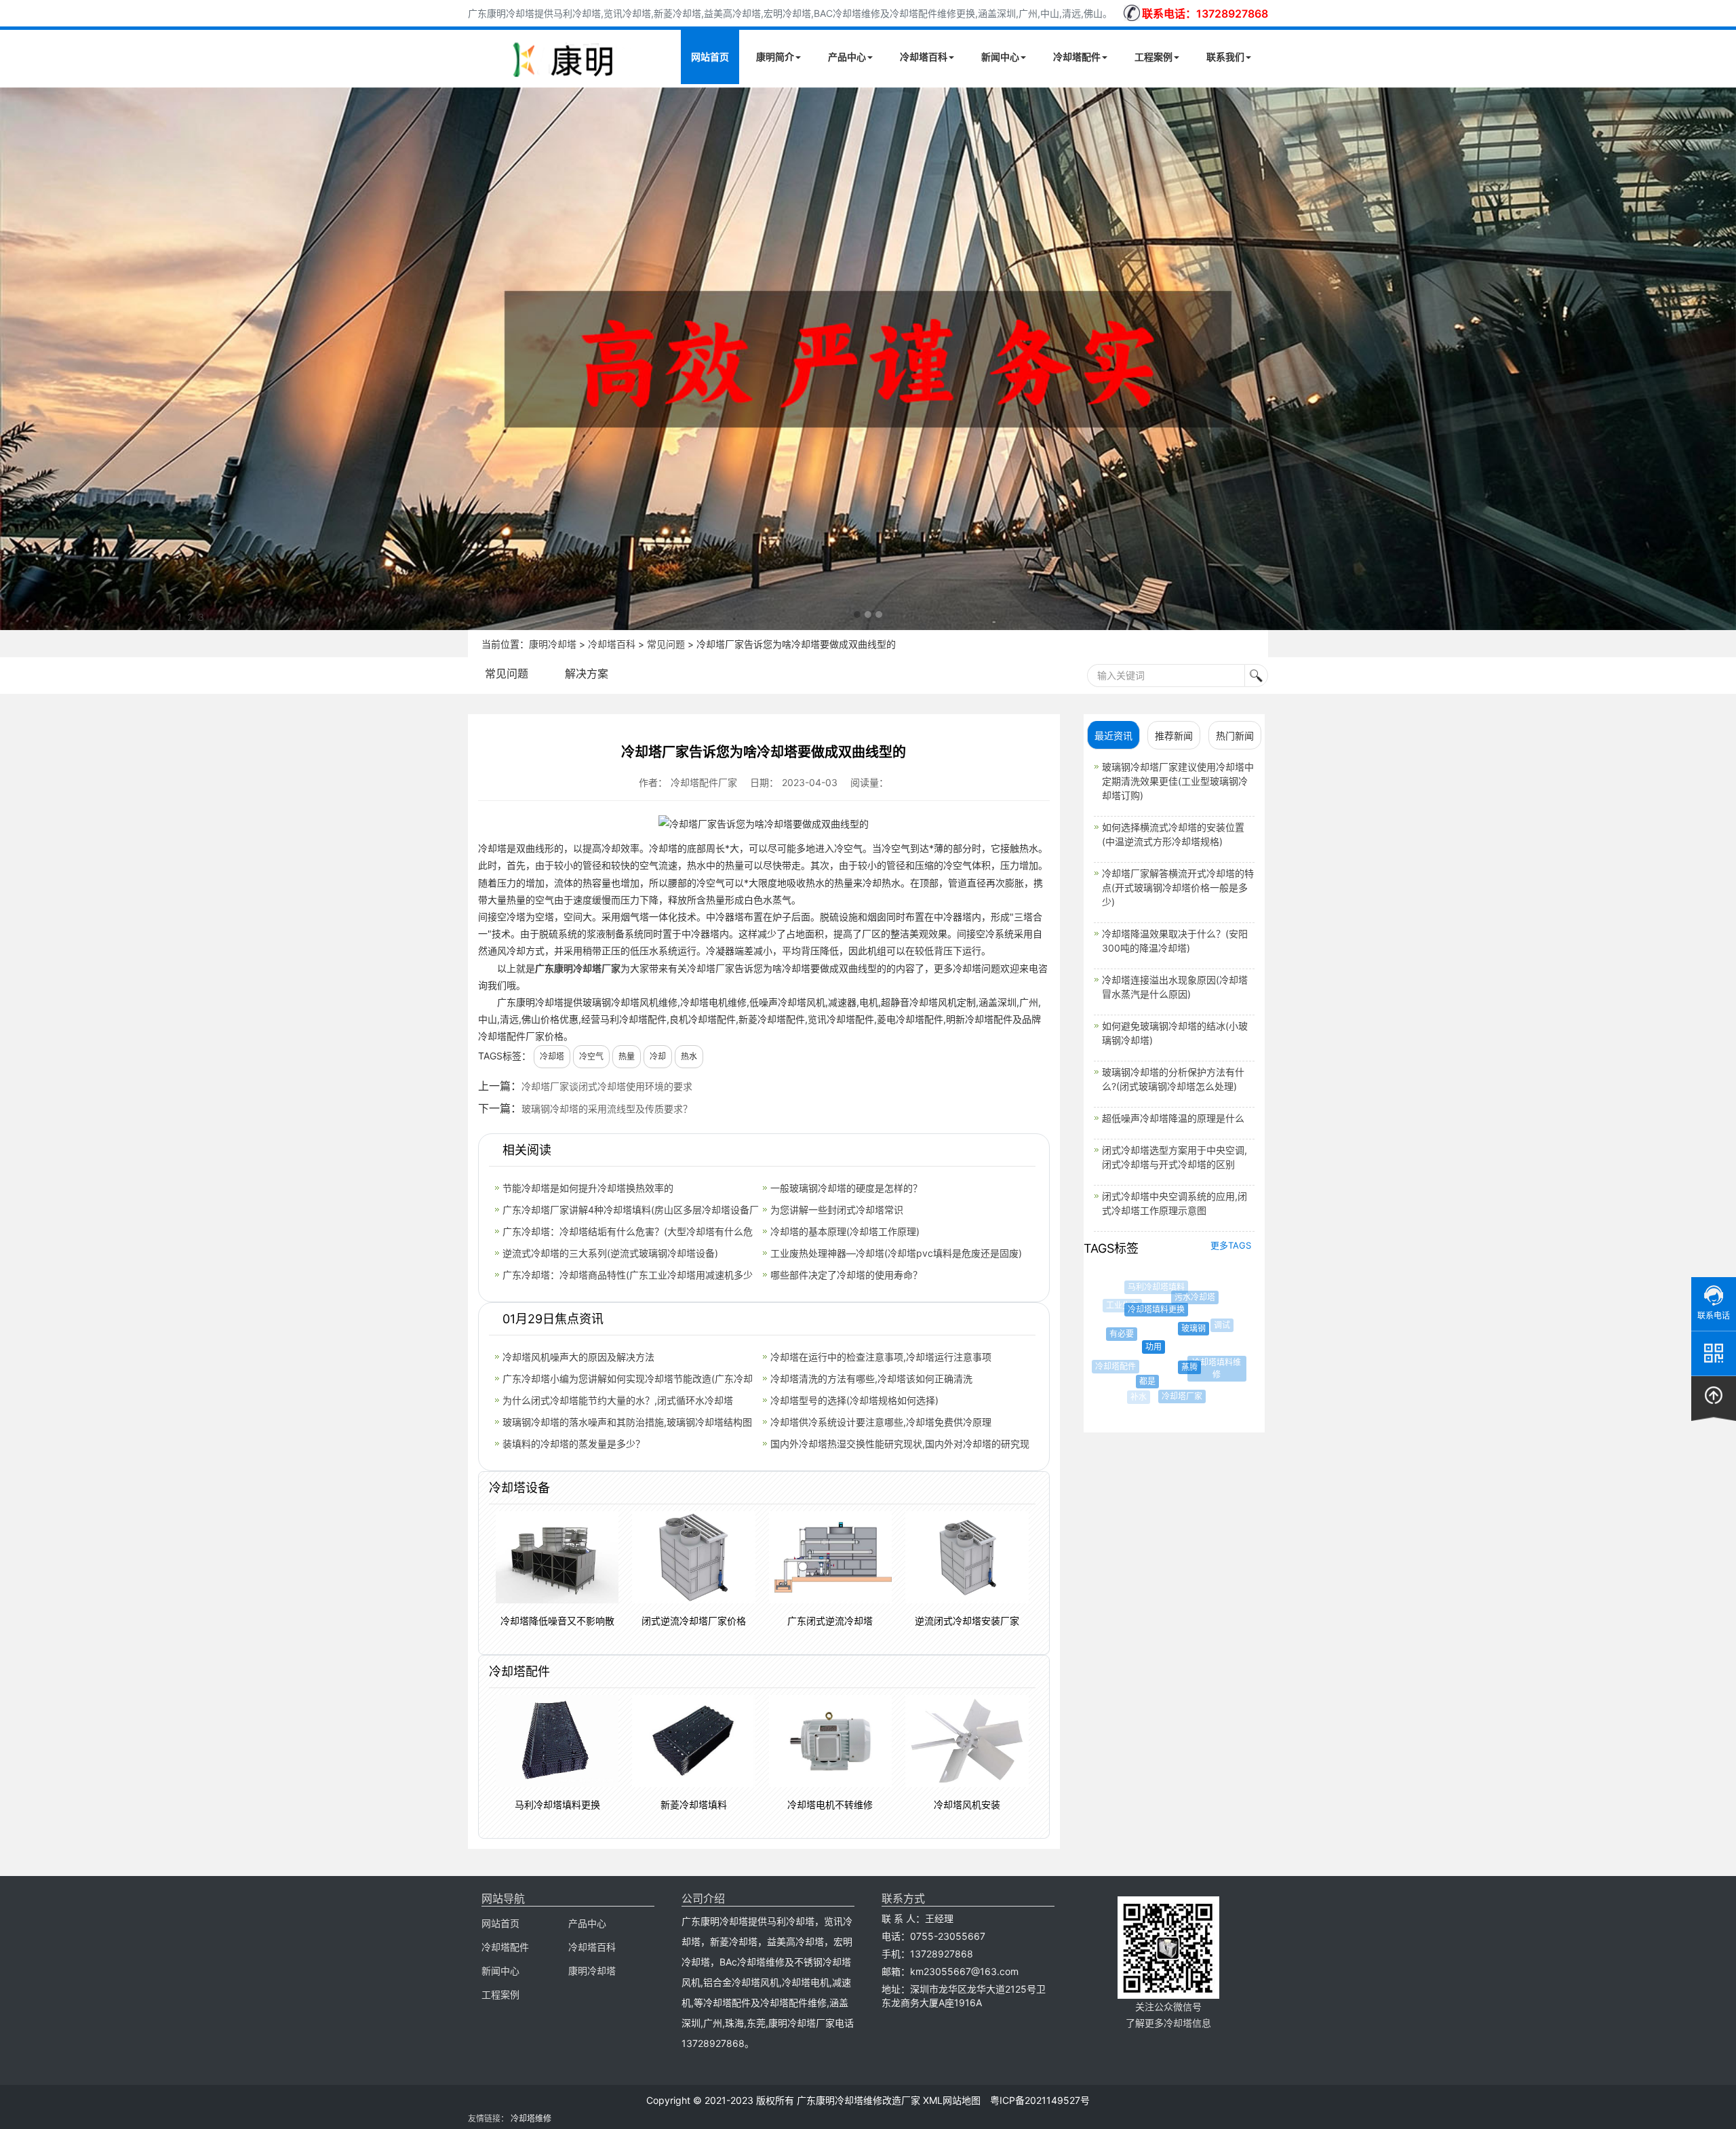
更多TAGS (1231, 1245)
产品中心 (847, 57)
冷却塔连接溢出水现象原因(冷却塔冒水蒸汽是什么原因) (1175, 987)
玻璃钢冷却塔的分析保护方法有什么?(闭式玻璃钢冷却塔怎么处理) (1173, 1079)
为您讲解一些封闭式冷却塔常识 (837, 1210)
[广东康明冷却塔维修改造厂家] (563, 75)
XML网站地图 (952, 2100)
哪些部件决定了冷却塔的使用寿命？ (846, 1275)
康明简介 (775, 57)
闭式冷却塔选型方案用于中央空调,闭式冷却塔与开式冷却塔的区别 (1175, 1157)
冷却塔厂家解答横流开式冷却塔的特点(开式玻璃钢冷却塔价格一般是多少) (1178, 887)
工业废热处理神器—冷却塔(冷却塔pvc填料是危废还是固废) (896, 1253)
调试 (1206, 1325)
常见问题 (666, 644)
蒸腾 (1162, 1367)
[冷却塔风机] (868, 359)
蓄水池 (1206, 1388)
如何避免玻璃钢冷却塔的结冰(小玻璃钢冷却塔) (1175, 1033)
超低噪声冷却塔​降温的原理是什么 (1173, 1118)
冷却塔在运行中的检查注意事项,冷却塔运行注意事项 (881, 1357)
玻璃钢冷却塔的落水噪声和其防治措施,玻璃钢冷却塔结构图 (627, 1422)
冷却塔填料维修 (1200, 1363)
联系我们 (1225, 57)
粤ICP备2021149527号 (1040, 2100)
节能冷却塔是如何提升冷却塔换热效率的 (588, 1188)
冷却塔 (552, 1056)
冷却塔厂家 (1167, 1396)
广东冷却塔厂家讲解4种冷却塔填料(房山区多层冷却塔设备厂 (631, 1210)
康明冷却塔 (553, 644)
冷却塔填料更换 (1135, 1310)
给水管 (1227, 1354)
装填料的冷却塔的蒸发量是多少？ (574, 1444)
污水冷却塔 (1177, 1297)
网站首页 (710, 57)
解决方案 (587, 673)
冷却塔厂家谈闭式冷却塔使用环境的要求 (607, 1086)
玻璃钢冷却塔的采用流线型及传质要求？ (607, 1109)
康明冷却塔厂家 (587, 968)
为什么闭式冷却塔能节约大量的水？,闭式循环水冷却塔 (618, 1400)
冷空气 (591, 1056)
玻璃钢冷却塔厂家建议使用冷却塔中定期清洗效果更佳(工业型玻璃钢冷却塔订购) (1178, 781)
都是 (1129, 1382)
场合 (1195, 1289)
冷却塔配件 (1077, 57)
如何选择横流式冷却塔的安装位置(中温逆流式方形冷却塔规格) (1173, 834)
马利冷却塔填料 (1149, 1287)
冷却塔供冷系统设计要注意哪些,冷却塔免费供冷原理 (881, 1422)
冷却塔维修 (531, 2118)
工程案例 (1153, 57)
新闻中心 (1000, 57)
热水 (689, 1056)
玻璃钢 (1165, 1329)
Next (14, 359)
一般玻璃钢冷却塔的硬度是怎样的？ (846, 1188)
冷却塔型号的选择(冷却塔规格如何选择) (854, 1400)
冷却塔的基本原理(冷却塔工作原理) (845, 1231)
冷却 (658, 1056)
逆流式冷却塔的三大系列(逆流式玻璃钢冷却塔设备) (610, 1253)
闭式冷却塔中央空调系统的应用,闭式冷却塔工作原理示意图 (1175, 1203)
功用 (1127, 1347)
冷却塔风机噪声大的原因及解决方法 (578, 1357)
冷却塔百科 (924, 57)
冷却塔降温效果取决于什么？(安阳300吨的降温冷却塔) (1175, 941)
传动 (1223, 1319)
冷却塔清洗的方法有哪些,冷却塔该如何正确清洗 (871, 1379)
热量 (627, 1056)
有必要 (1109, 1334)
